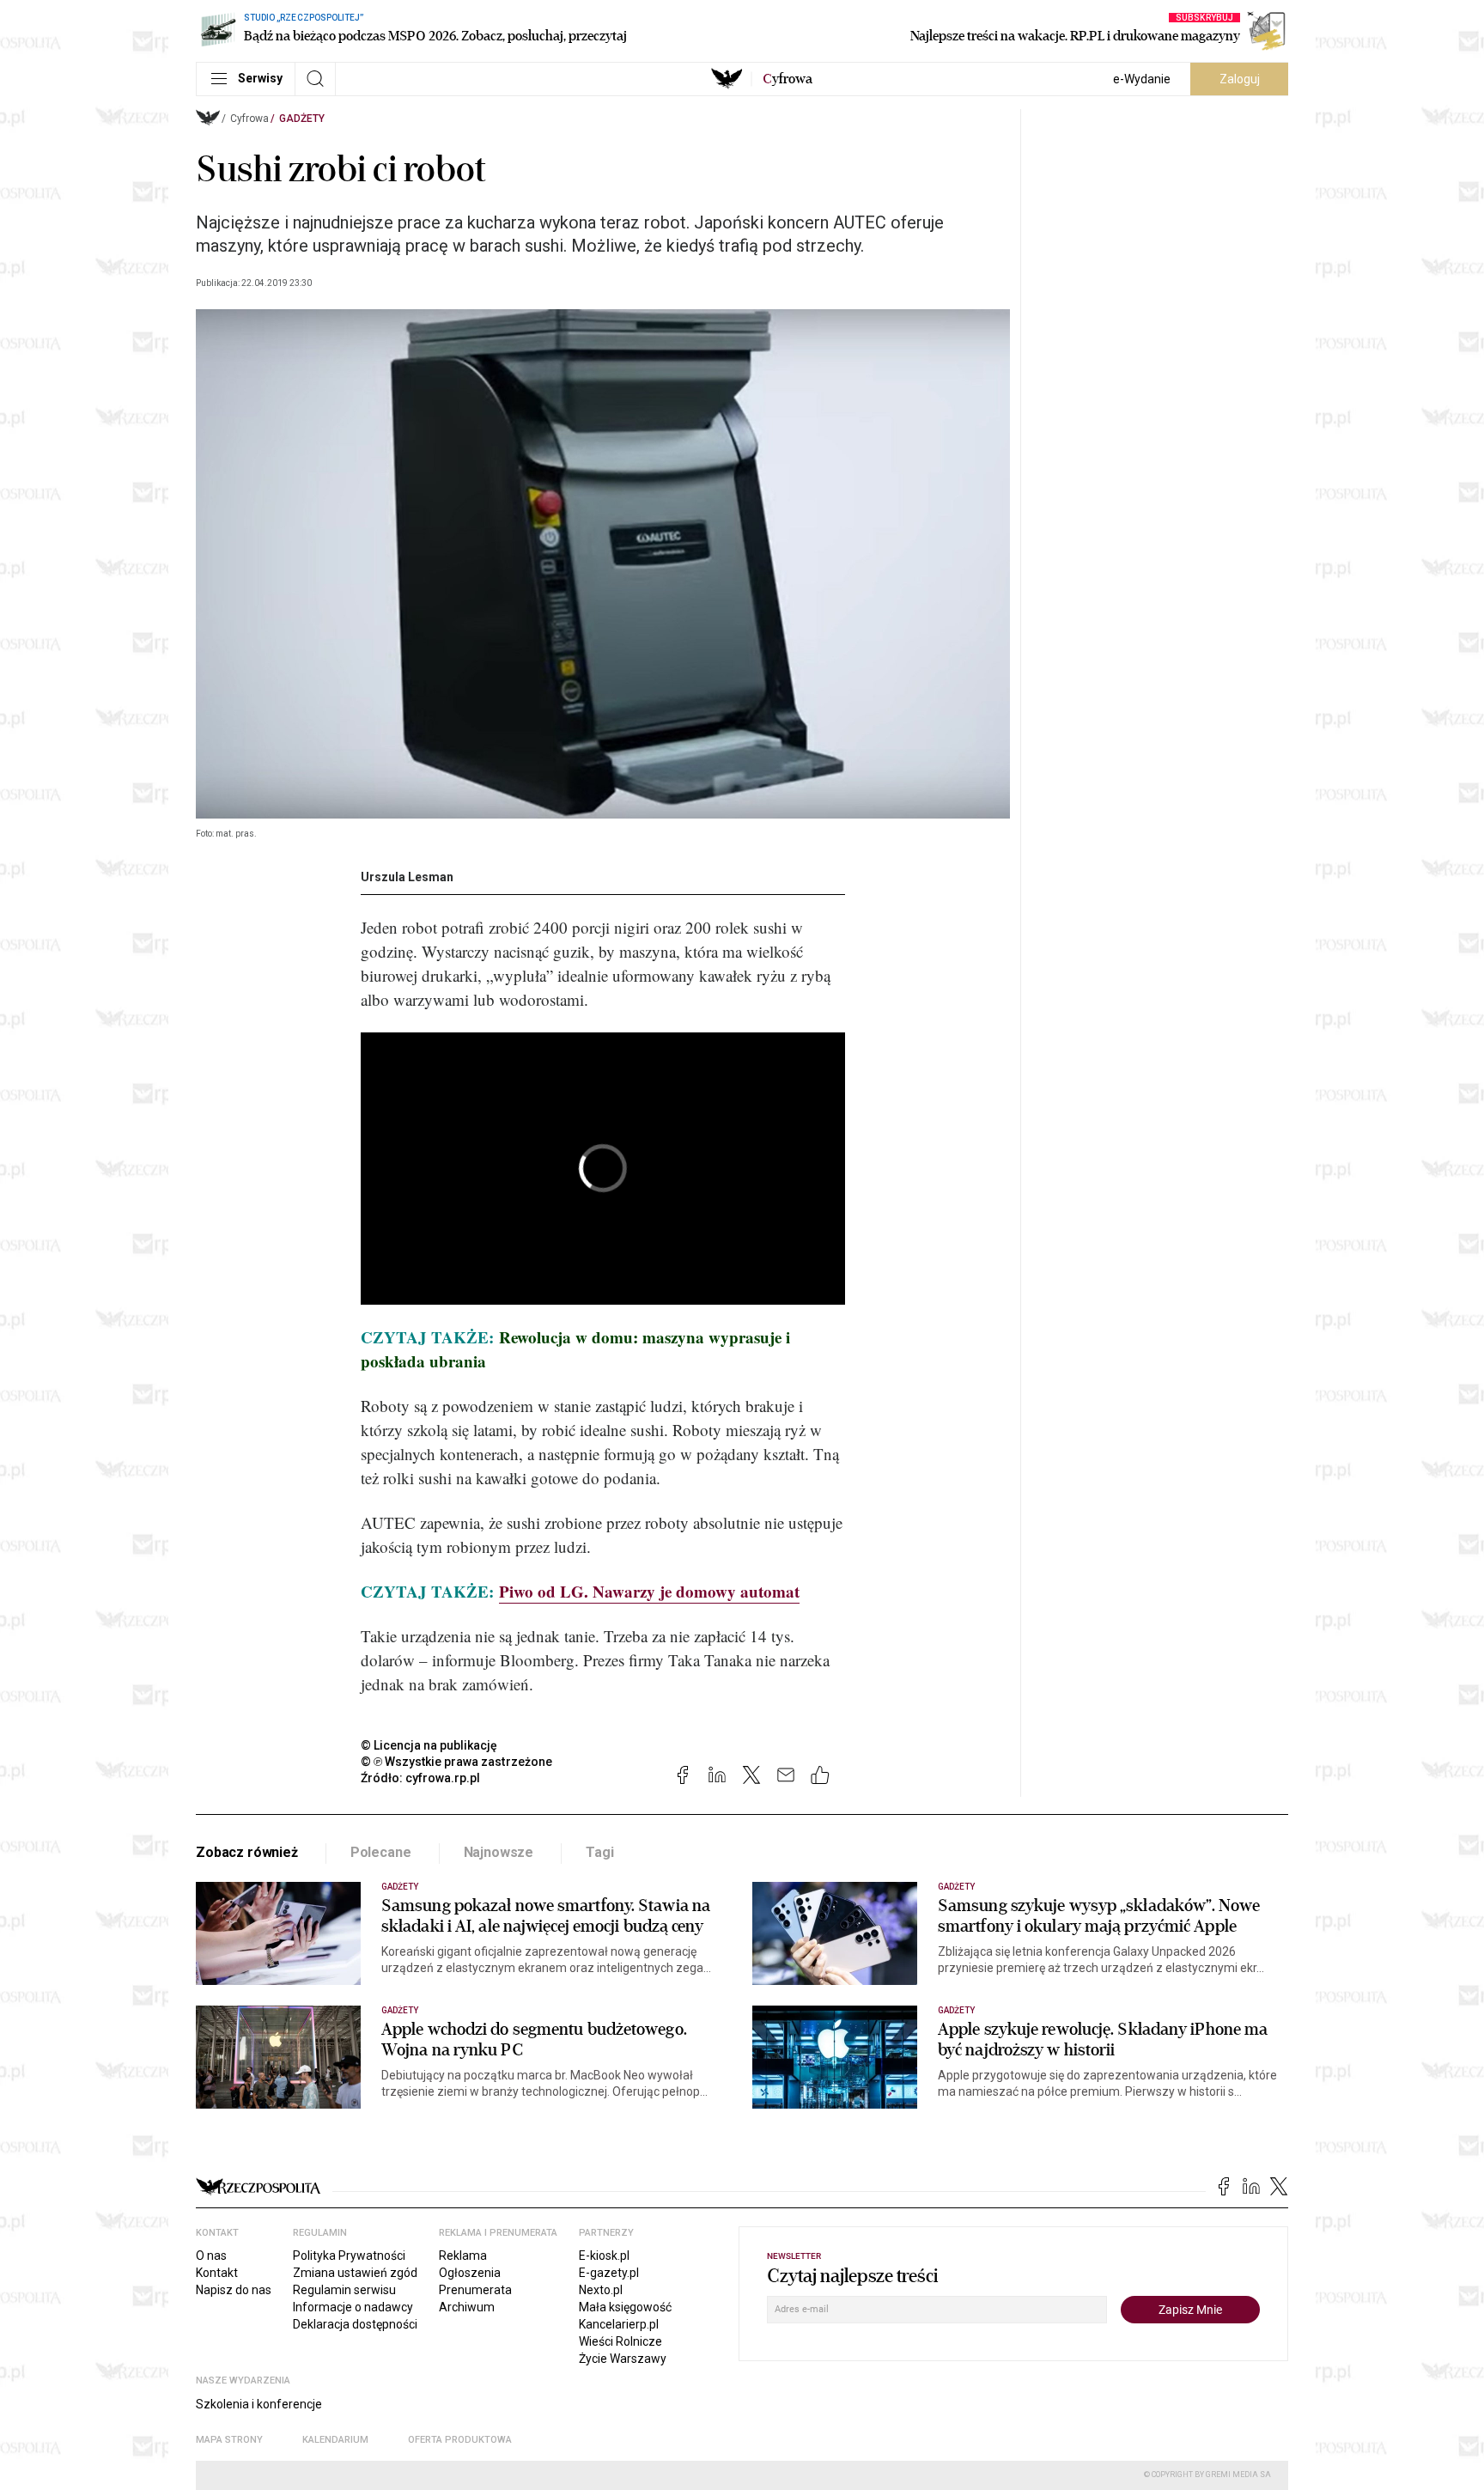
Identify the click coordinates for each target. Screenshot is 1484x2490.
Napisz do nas (234, 2290)
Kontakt (217, 2273)
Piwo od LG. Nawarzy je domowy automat (649, 1591)
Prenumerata (475, 2290)
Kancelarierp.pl (619, 2324)
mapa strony (229, 2440)
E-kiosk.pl (604, 2256)
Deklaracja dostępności (355, 2324)
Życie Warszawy (623, 2359)
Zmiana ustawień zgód (355, 2273)
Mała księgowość (625, 2307)
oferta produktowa (460, 2440)
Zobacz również (247, 1852)
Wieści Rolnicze (620, 2341)
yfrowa (788, 79)
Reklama (463, 2256)
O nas (211, 2256)
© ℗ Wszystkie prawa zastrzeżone (456, 1762)
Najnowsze (499, 1852)
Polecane (381, 1852)
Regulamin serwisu (344, 2290)
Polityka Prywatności (349, 2256)
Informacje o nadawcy (353, 2307)
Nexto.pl (601, 2290)
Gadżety (302, 119)
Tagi (599, 1852)
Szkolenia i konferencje (259, 2404)
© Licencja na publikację (429, 1745)
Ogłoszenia (470, 2273)
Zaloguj (1240, 79)
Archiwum (467, 2307)
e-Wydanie (1142, 79)
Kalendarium (335, 2440)
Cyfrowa (249, 119)
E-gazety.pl (609, 2273)
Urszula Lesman (407, 877)
